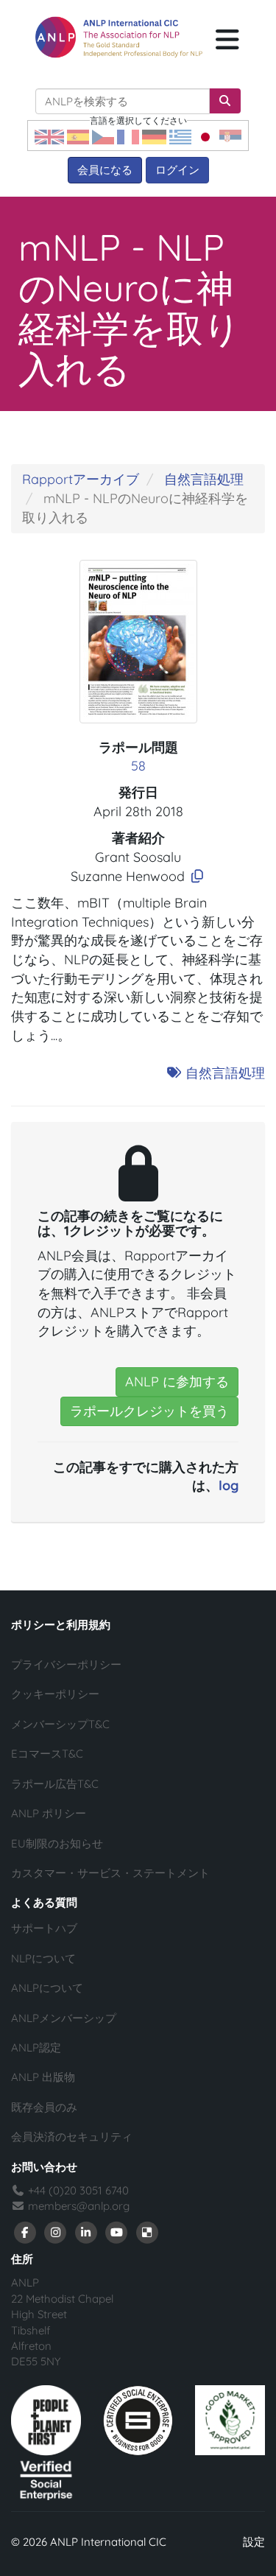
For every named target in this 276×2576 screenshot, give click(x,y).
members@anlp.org (79, 2206)
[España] (78, 136)
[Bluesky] (147, 2232)
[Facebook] (25, 2232)
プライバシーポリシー (66, 1664)
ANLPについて (47, 1988)
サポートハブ (44, 1928)
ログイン (177, 170)
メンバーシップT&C (60, 1724)
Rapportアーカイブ (81, 479)
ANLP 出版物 (43, 2077)
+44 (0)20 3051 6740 (77, 2190)
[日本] (205, 136)
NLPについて (43, 1958)
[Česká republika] (103, 136)
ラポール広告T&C (55, 1784)
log (229, 1485)
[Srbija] (230, 136)
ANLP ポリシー (49, 1813)
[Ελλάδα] (180, 136)
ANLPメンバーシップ (64, 2018)
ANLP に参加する (177, 1382)
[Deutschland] (154, 136)
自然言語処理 (204, 479)
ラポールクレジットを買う (149, 1411)
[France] (128, 136)
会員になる (105, 170)
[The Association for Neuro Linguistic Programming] (119, 37)
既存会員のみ (44, 2107)
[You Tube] (117, 2232)
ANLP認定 (36, 2047)
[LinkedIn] (86, 2232)
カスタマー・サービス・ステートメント (110, 1873)
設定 (254, 2542)
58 (138, 766)
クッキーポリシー (55, 1694)
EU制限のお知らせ (57, 1843)
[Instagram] (56, 2232)
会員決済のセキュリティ (72, 2137)
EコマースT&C (47, 1754)
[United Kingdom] (49, 136)
